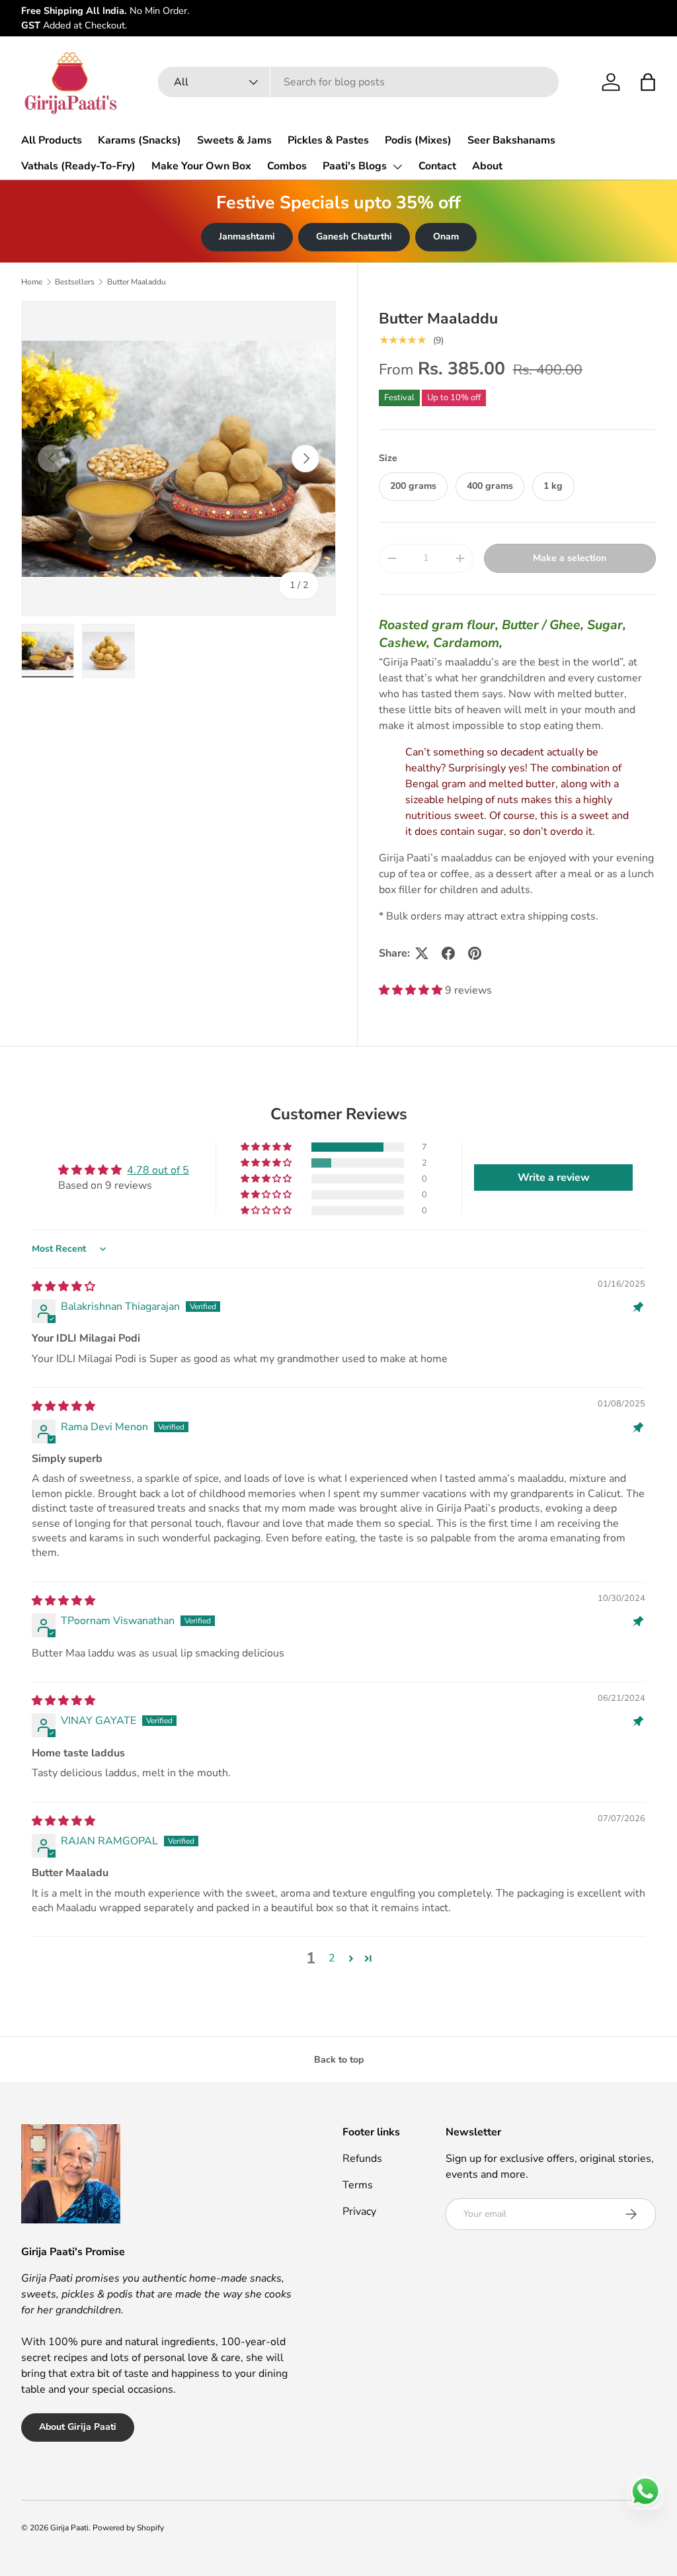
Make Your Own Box (201, 166)
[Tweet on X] (422, 953)
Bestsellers (75, 282)
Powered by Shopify (128, 2528)
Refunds (362, 2159)
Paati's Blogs (355, 166)
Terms (358, 2185)
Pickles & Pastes (328, 140)
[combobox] (358, 82)
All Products (52, 140)
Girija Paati (69, 2528)
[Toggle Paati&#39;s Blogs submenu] (397, 167)
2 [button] (332, 1958)
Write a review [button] (554, 1178)
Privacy (359, 2211)
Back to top (339, 2060)
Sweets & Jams (234, 140)
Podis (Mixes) (418, 140)
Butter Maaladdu (137, 282)
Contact (437, 166)
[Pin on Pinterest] (475, 953)
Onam (446, 236)
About (487, 166)
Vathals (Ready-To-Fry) (78, 166)
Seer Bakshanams (511, 140)
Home (32, 282)
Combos (287, 166)
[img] (63, 1287)
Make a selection (570, 558)
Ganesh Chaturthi (354, 236)
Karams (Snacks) (139, 140)
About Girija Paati (78, 2427)
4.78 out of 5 (158, 1170)
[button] (648, 82)
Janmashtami (247, 236)
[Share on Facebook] (448, 953)
